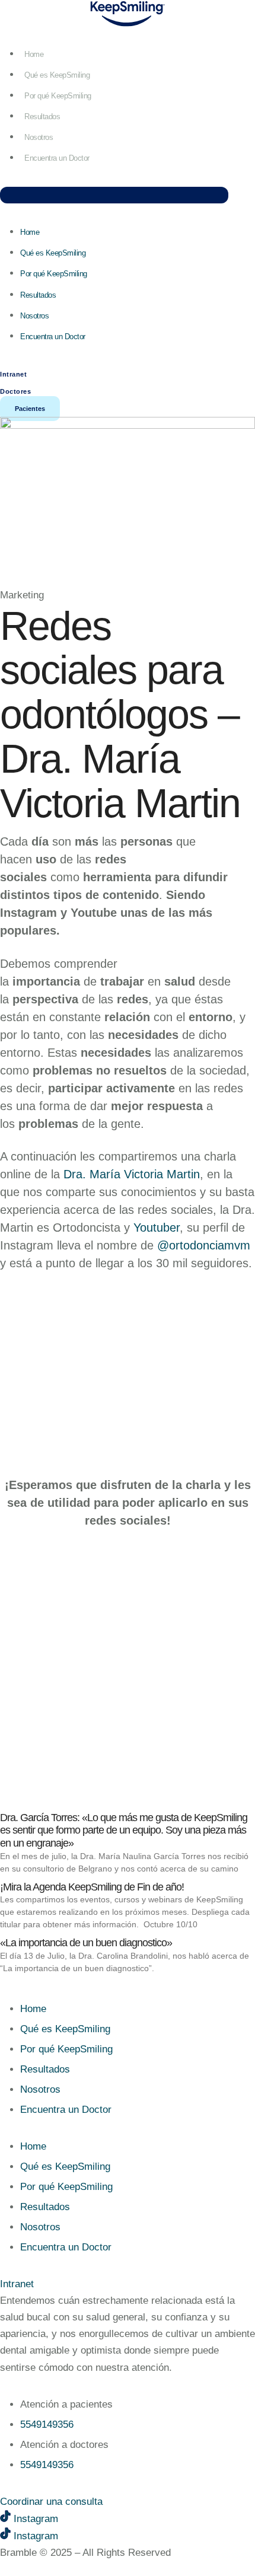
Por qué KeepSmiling (58, 96)
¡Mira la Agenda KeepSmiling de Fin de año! (92, 1887)
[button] (114, 195)
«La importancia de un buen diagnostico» (86, 1943)
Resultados (42, 117)
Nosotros (39, 137)
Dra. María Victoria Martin (132, 1174)
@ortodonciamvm (204, 1245)
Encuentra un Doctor (57, 158)
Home (34, 54)
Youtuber (157, 1228)
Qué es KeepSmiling (57, 75)
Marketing (22, 595)
